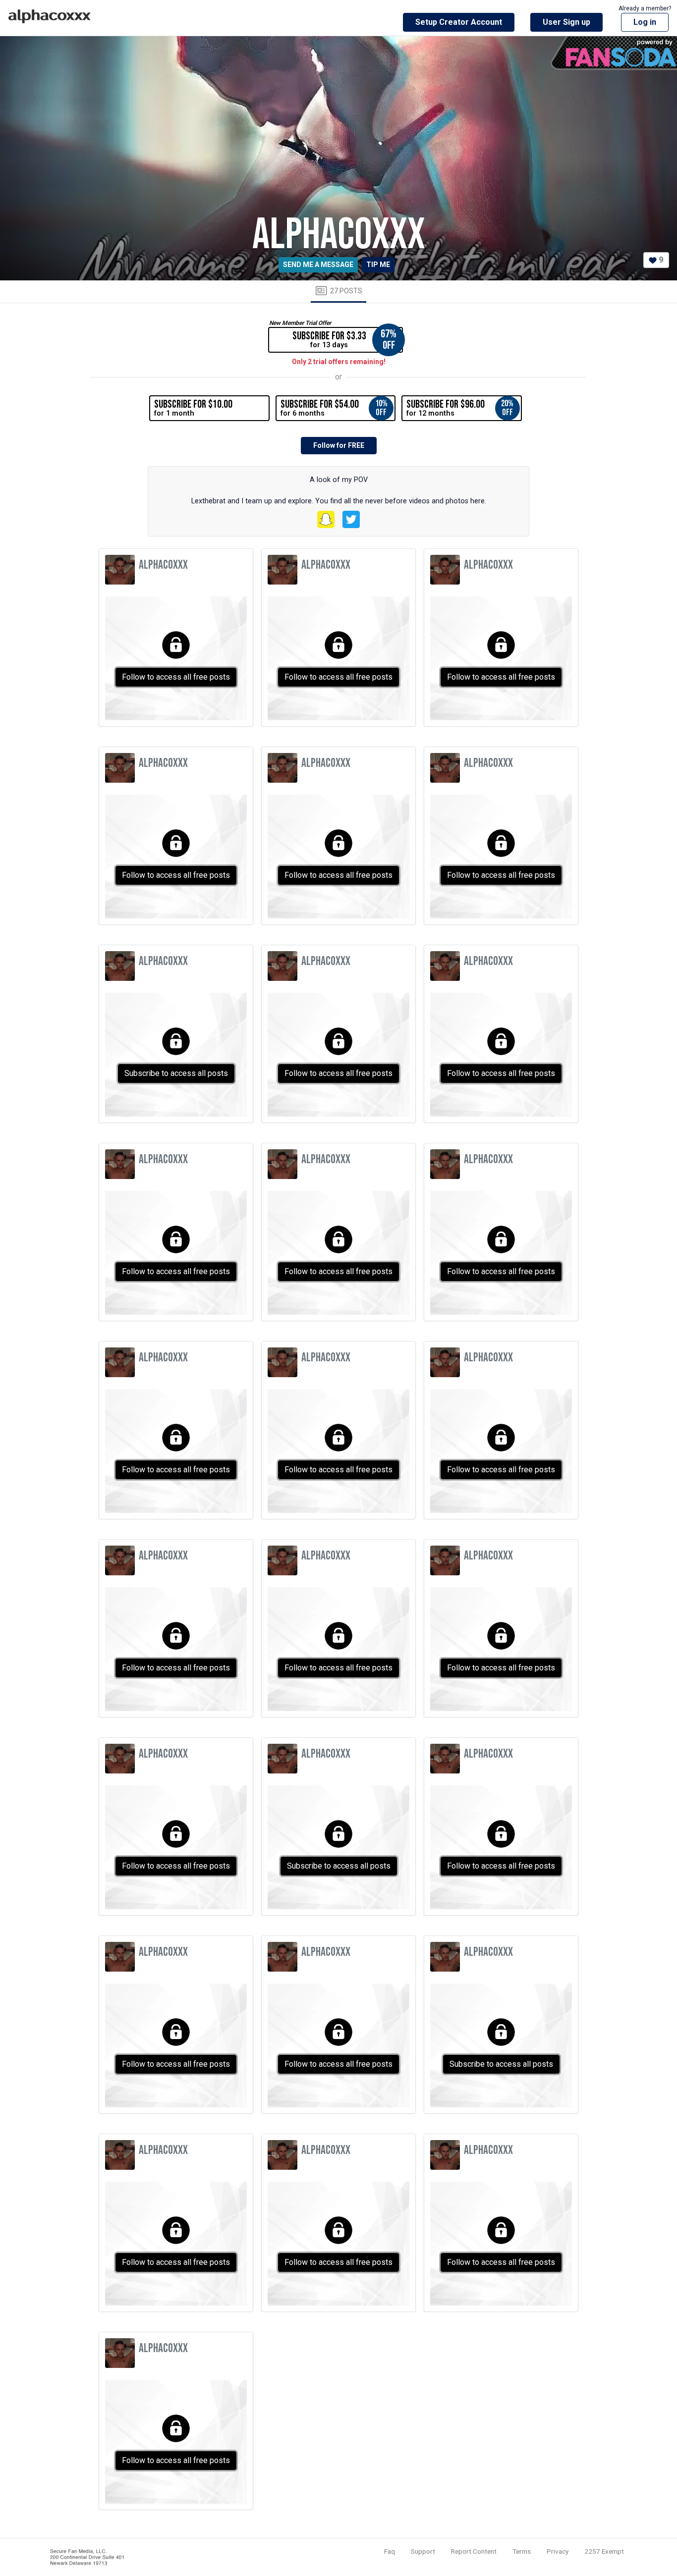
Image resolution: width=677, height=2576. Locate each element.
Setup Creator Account (459, 22)
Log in (645, 22)
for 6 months (334, 408)
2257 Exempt (604, 2551)
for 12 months (460, 408)
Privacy (558, 2551)
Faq (390, 2551)
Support (423, 2551)
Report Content (474, 2551)
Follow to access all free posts (176, 677)
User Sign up (566, 22)
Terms (522, 2551)
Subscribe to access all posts (176, 1073)
